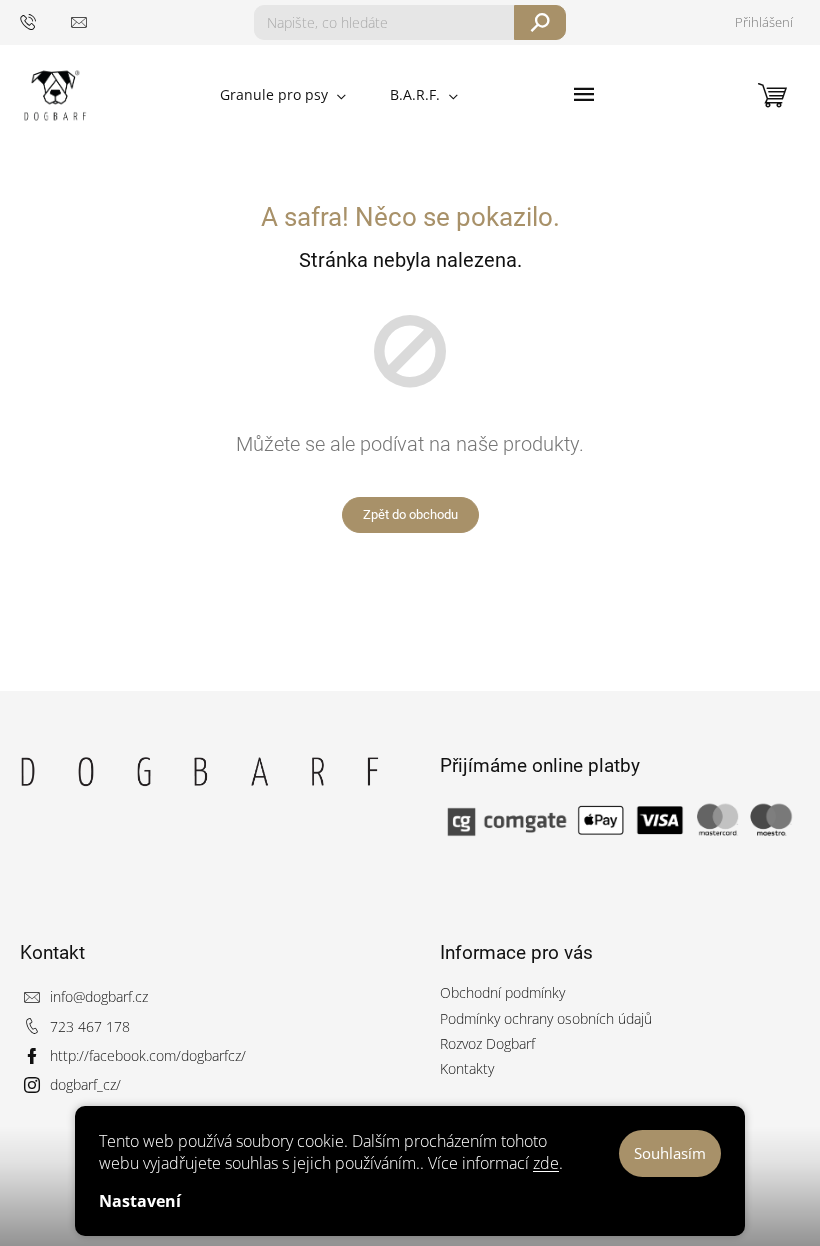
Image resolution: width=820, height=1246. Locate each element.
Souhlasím (670, 1153)
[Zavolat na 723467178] (45, 21)
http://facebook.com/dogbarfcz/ (148, 1055)
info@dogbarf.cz (99, 996)
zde (546, 1163)
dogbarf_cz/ (85, 1084)
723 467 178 (90, 1026)
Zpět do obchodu (410, 514)
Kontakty (467, 1068)
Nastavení (140, 1201)
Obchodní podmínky (502, 992)
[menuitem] (283, 95)
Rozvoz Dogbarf (487, 1043)
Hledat (540, 22)
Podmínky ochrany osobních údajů (546, 1018)
